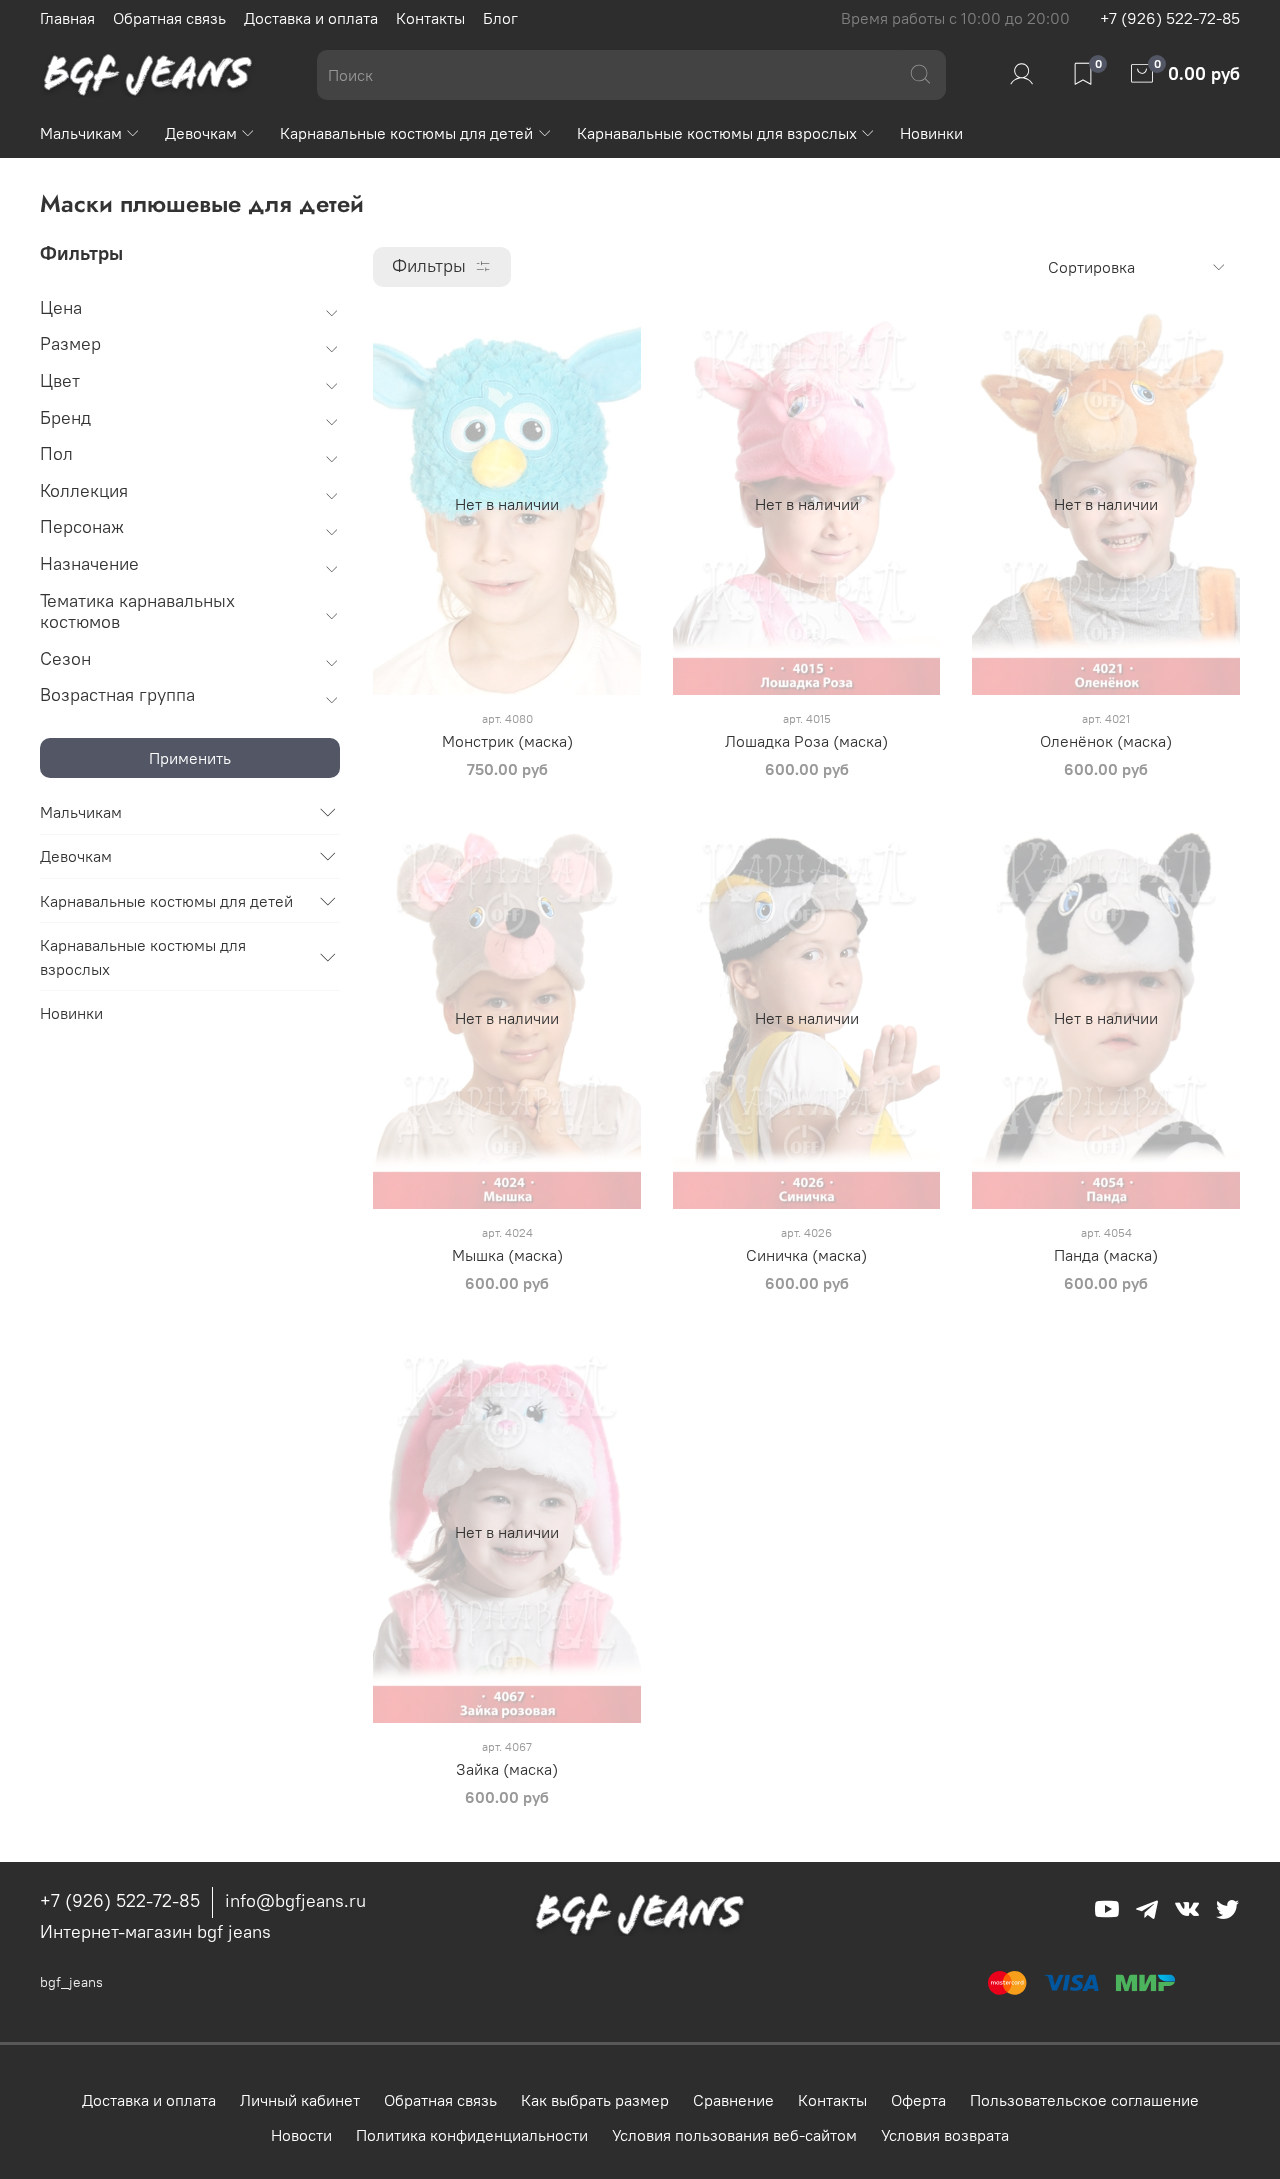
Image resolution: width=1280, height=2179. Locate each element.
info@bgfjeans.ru (295, 1900)
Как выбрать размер (595, 2100)
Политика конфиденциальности (472, 2135)
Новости (301, 2135)
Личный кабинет (300, 2100)
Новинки (931, 133)
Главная (67, 18)
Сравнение (733, 2100)
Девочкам (201, 133)
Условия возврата (945, 2135)
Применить (190, 758)
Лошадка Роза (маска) (806, 741)
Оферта (918, 2100)
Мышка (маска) (507, 1255)
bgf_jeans (71, 1982)
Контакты (430, 18)
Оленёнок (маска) (1106, 741)
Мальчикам (81, 133)
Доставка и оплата (311, 18)
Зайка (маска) (507, 1769)
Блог (500, 18)
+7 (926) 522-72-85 (1170, 18)
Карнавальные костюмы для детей (406, 133)
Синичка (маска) (806, 1255)
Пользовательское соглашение (1084, 2100)
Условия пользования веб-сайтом (734, 2135)
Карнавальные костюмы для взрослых (717, 133)
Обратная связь (169, 18)
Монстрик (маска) (507, 741)
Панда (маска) (1106, 1255)
